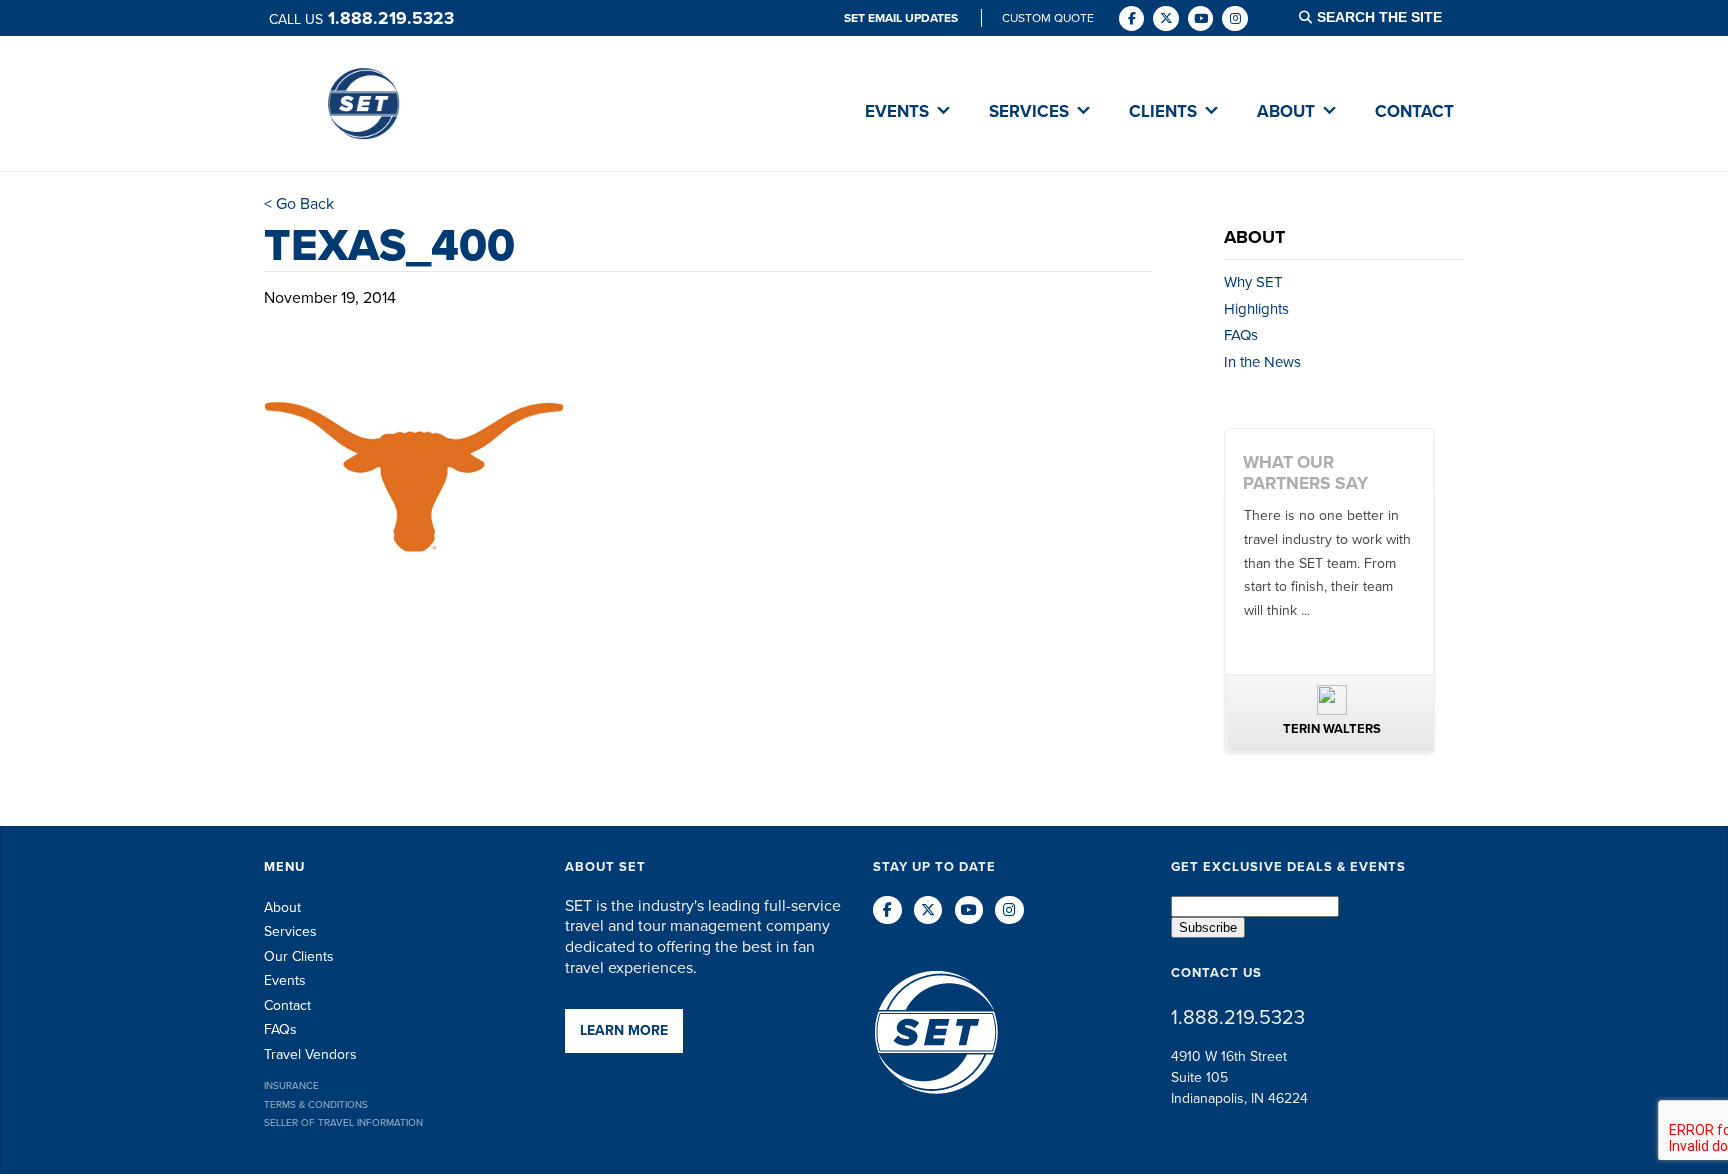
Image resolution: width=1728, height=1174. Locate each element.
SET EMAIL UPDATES (902, 18)
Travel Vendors (310, 1054)
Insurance (291, 1085)
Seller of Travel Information (343, 1122)
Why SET (1253, 282)
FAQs (1241, 335)
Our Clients (299, 956)
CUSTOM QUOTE (1048, 18)
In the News (1262, 362)
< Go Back (299, 203)
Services (290, 931)
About (282, 907)
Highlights (1256, 309)
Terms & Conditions (316, 1104)
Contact (287, 1005)
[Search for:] (1392, 17)
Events (285, 980)
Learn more (624, 1030)
